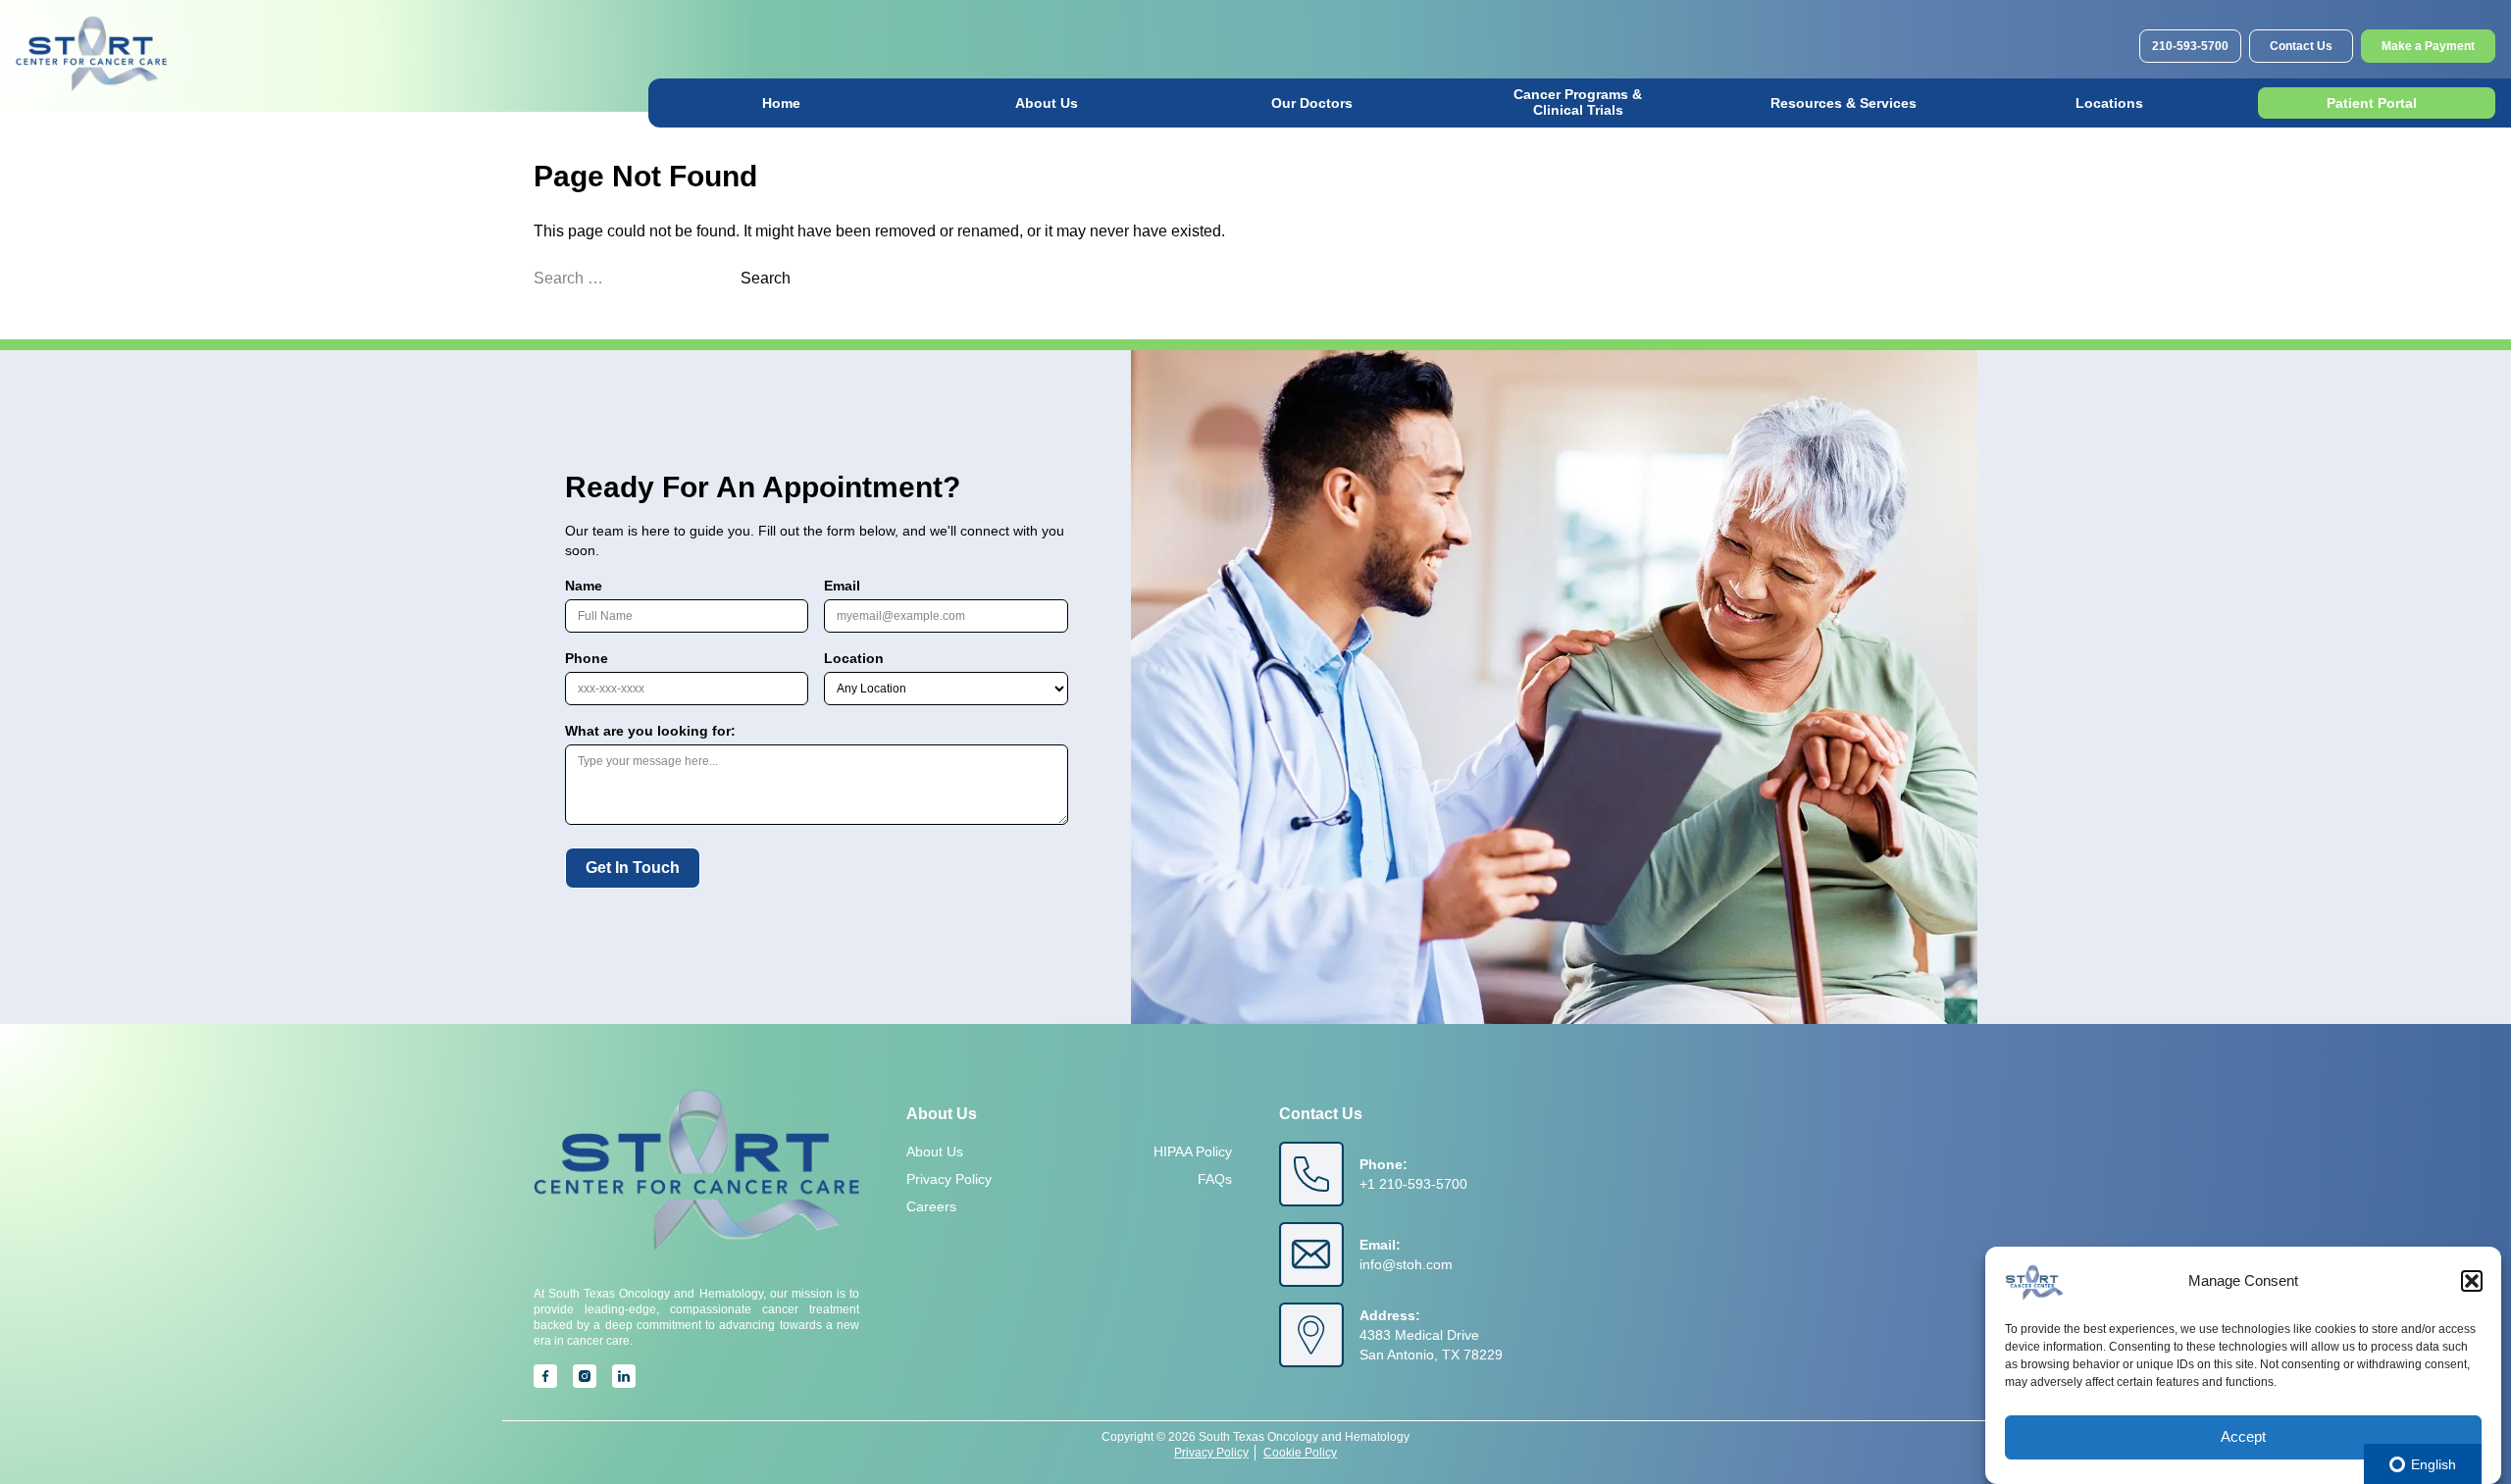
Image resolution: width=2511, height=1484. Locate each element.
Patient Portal (2372, 103)
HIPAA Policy (1193, 1151)
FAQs (1215, 1179)
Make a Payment (2428, 46)
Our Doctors (1312, 103)
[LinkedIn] (624, 1376)
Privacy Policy (949, 1179)
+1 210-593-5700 (1413, 1184)
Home (781, 103)
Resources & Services (1844, 103)
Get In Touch (633, 868)
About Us (1047, 103)
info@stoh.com (1406, 1264)
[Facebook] (545, 1376)
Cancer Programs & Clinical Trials (1578, 102)
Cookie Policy (1300, 1453)
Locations (2109, 103)
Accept (2243, 1437)
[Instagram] (585, 1376)
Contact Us (2301, 46)
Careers (931, 1206)
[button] (2472, 1281)
